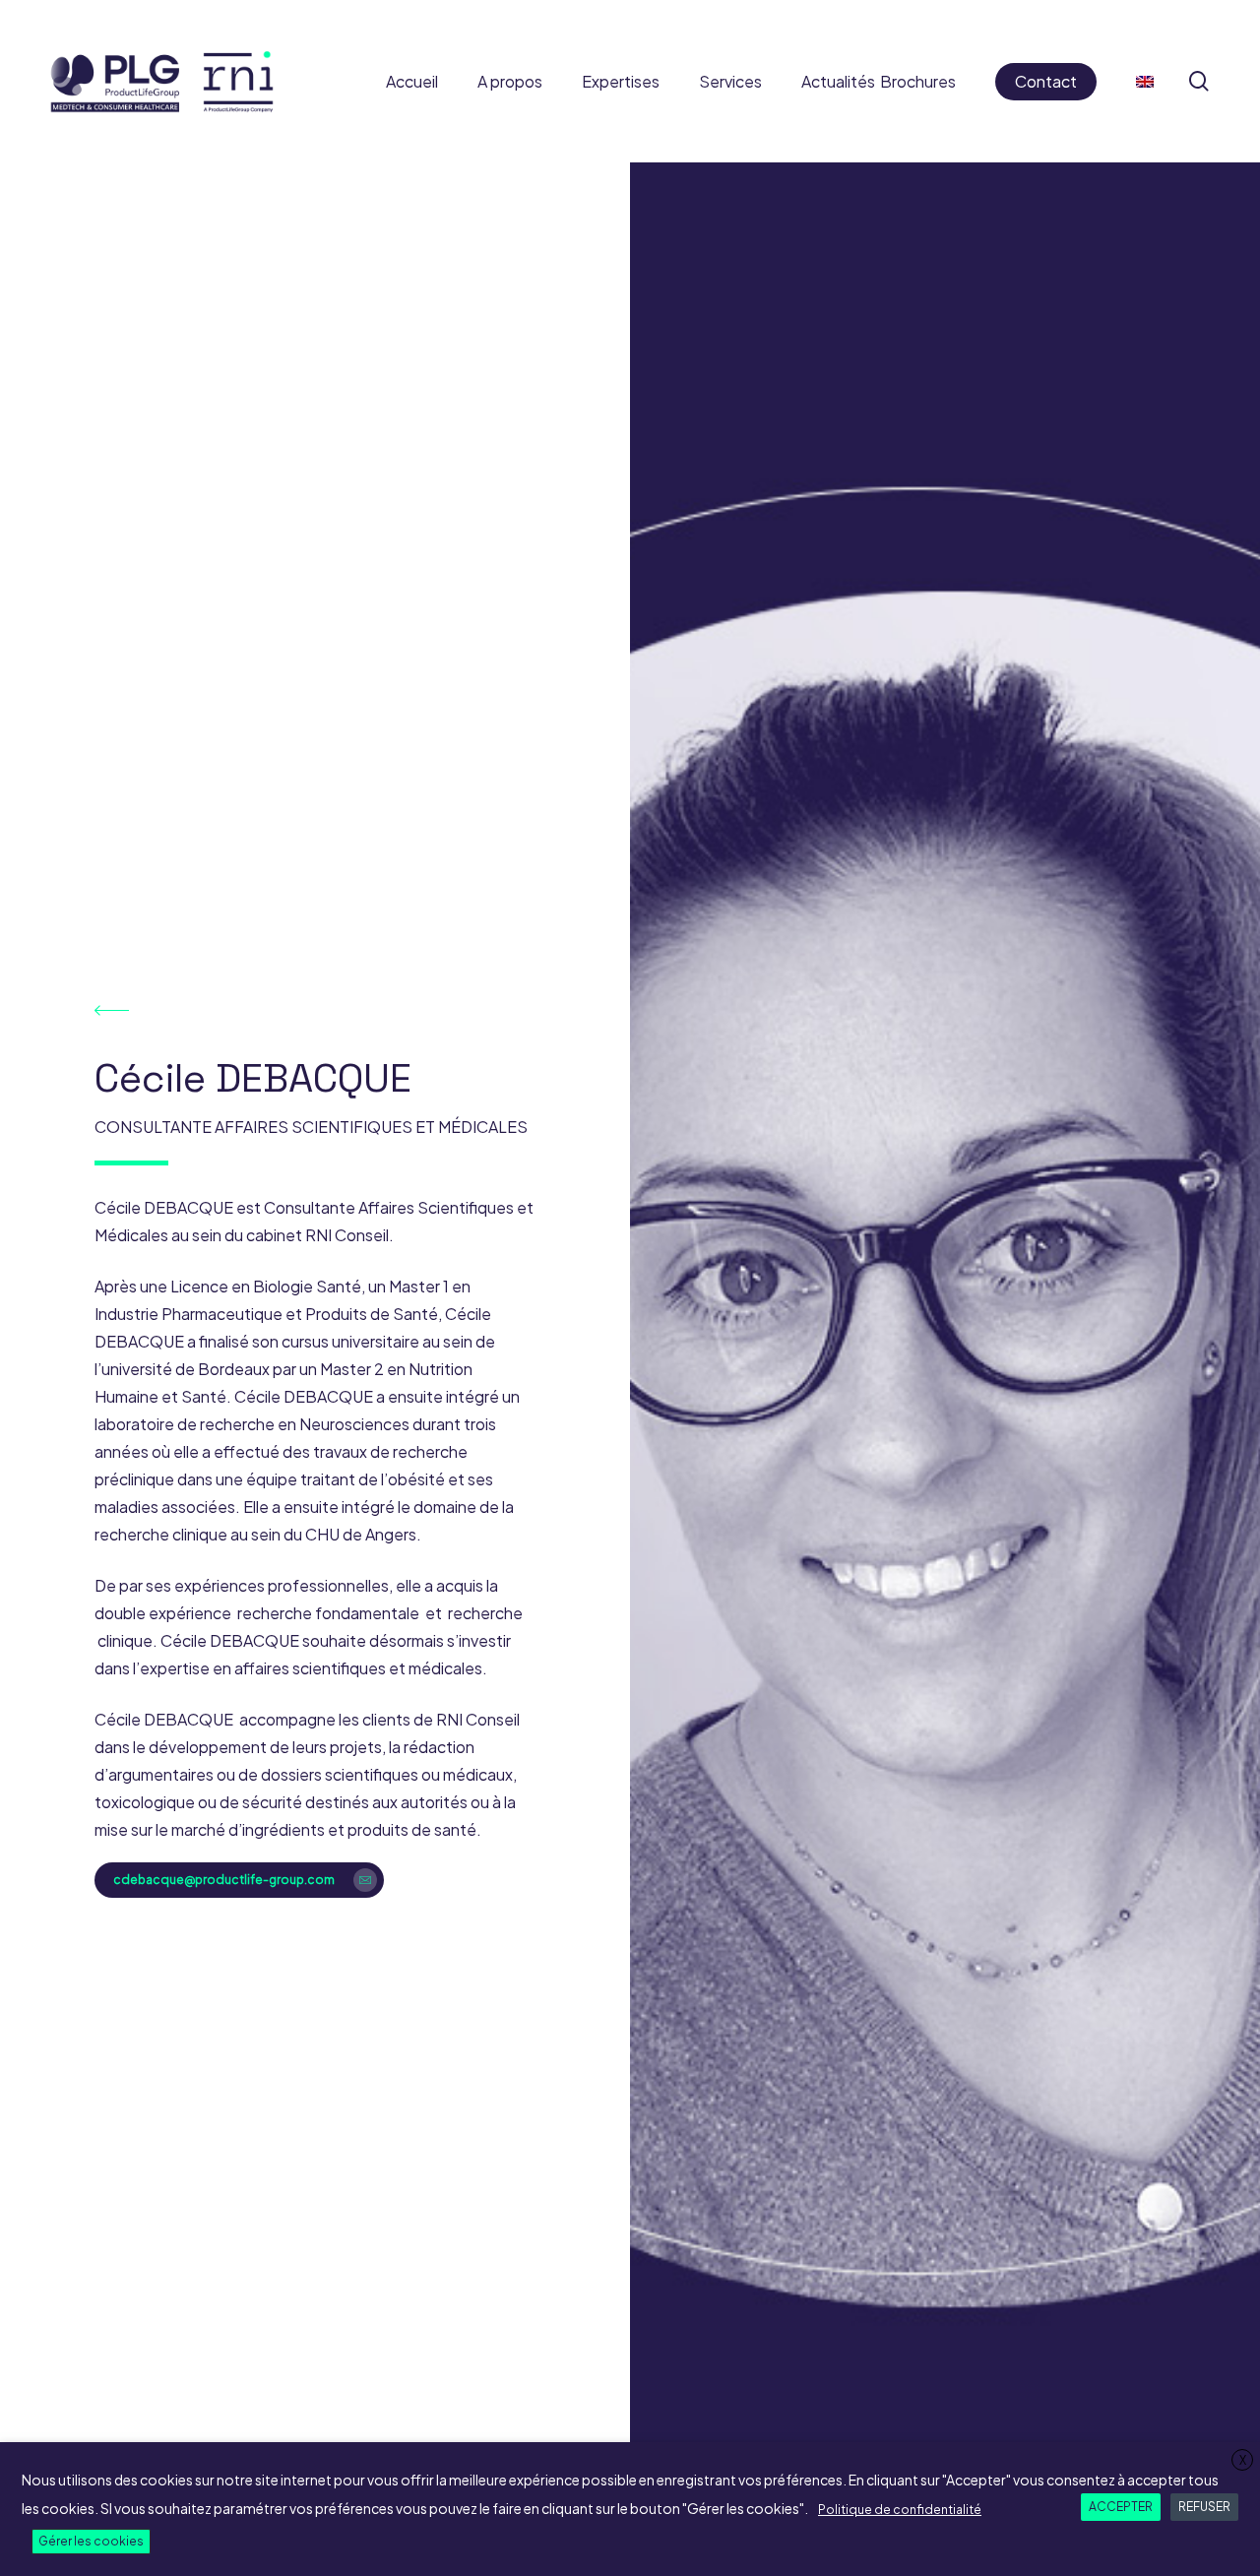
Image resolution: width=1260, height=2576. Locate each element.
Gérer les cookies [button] (91, 2541)
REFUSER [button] (1204, 2507)
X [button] (1243, 2460)
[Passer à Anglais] (1145, 81)
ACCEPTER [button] (1121, 2507)
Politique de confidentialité (900, 2510)
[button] (239, 1880)
